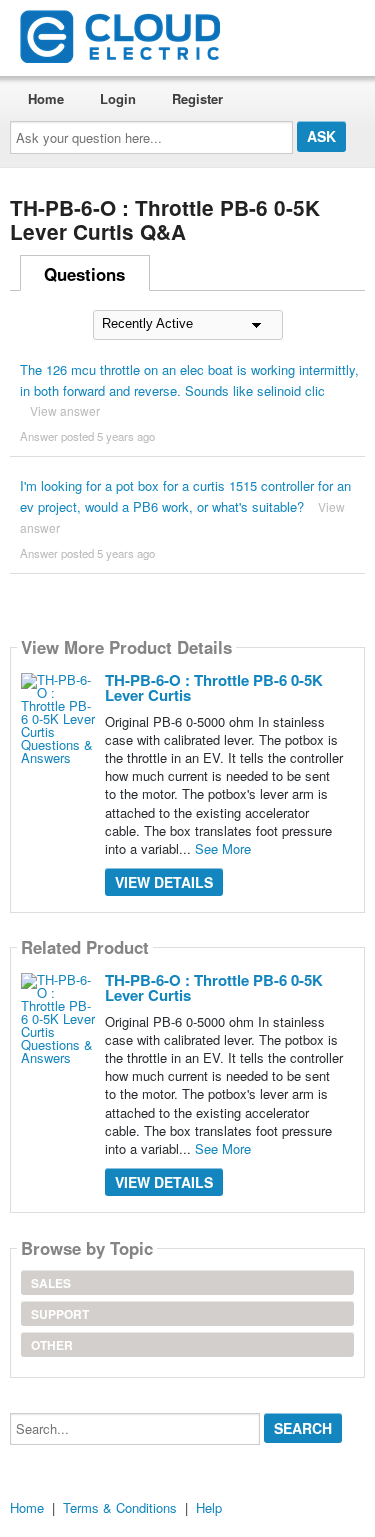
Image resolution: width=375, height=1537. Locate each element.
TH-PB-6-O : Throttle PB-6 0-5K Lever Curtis (214, 687)
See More (223, 848)
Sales (51, 1283)
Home (46, 98)
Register (197, 98)
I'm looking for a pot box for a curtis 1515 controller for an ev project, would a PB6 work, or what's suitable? (185, 496)
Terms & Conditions (120, 1507)
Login (118, 98)
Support (60, 1314)
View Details (164, 882)
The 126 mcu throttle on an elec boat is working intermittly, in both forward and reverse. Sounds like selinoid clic (189, 380)
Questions (84, 274)
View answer (65, 410)
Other (52, 1345)
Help (209, 1507)
